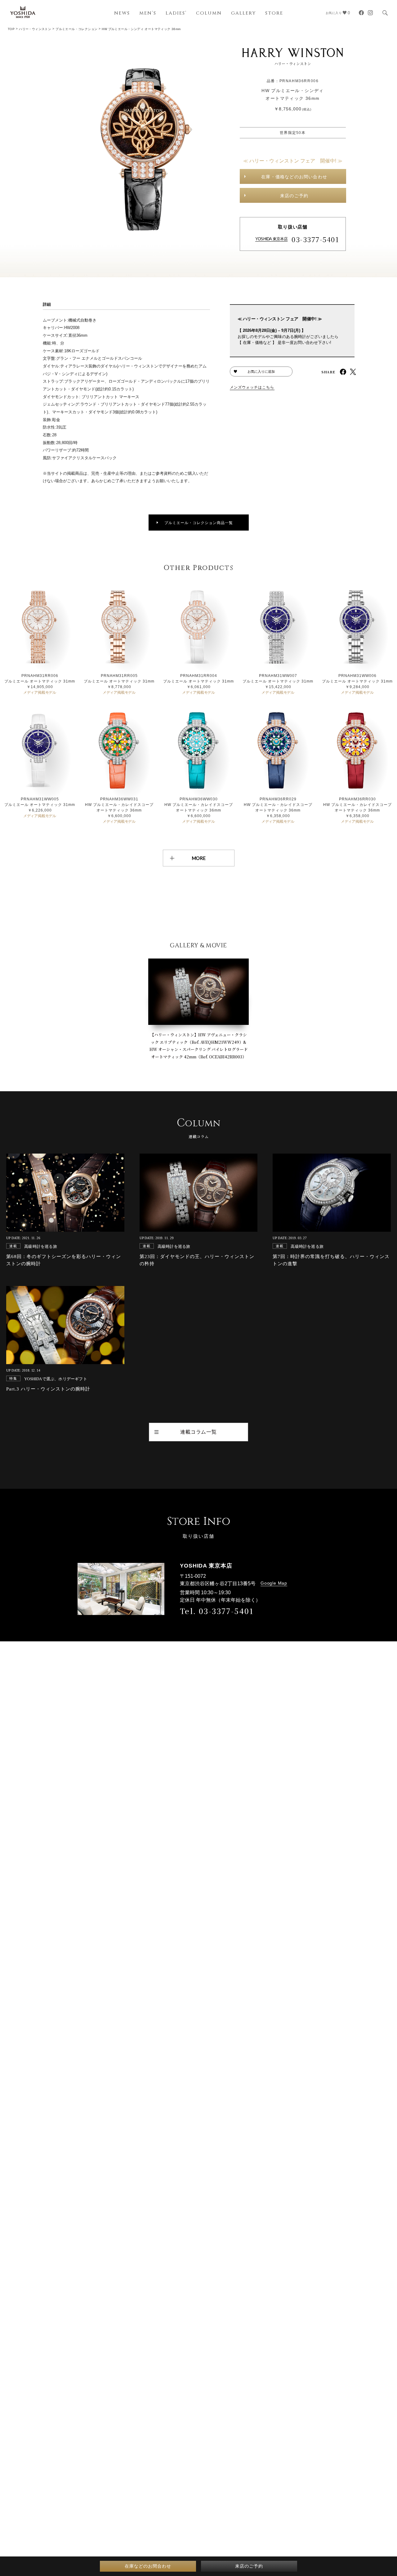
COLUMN (209, 13)
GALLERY (243, 13)
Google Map (274, 1583)
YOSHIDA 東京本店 (271, 239)
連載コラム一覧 (198, 1432)
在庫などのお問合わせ (148, 2566)
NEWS (122, 13)
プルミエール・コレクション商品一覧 (199, 523)
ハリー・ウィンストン (35, 29)
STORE (274, 13)
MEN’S (148, 13)
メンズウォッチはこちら (252, 387)
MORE (199, 858)
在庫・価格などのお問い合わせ (294, 177)
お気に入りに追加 (261, 371)
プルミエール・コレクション (76, 29)
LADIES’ (176, 13)
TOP (11, 29)
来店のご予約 (294, 196)
